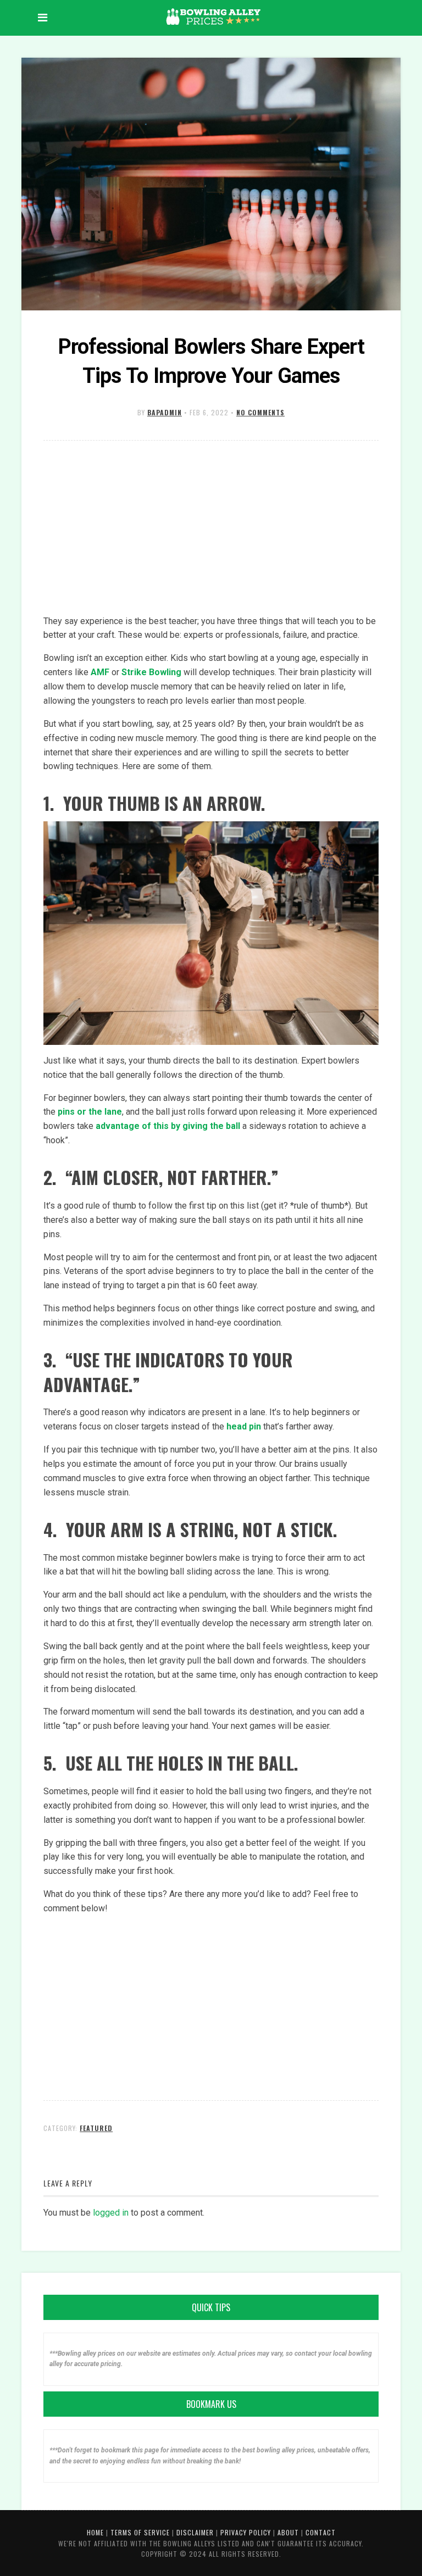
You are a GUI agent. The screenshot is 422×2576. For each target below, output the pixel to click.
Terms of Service (140, 2532)
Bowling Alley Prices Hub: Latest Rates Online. (214, 16)
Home (95, 2532)
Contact (321, 2532)
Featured (96, 2128)
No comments (260, 412)
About (288, 2532)
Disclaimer (195, 2532)
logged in (111, 2213)
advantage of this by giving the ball (168, 1126)
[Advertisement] (211, 528)
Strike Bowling (151, 672)
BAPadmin (165, 412)
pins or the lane (90, 1112)
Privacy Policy (246, 2532)
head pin (244, 1426)
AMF (100, 672)
